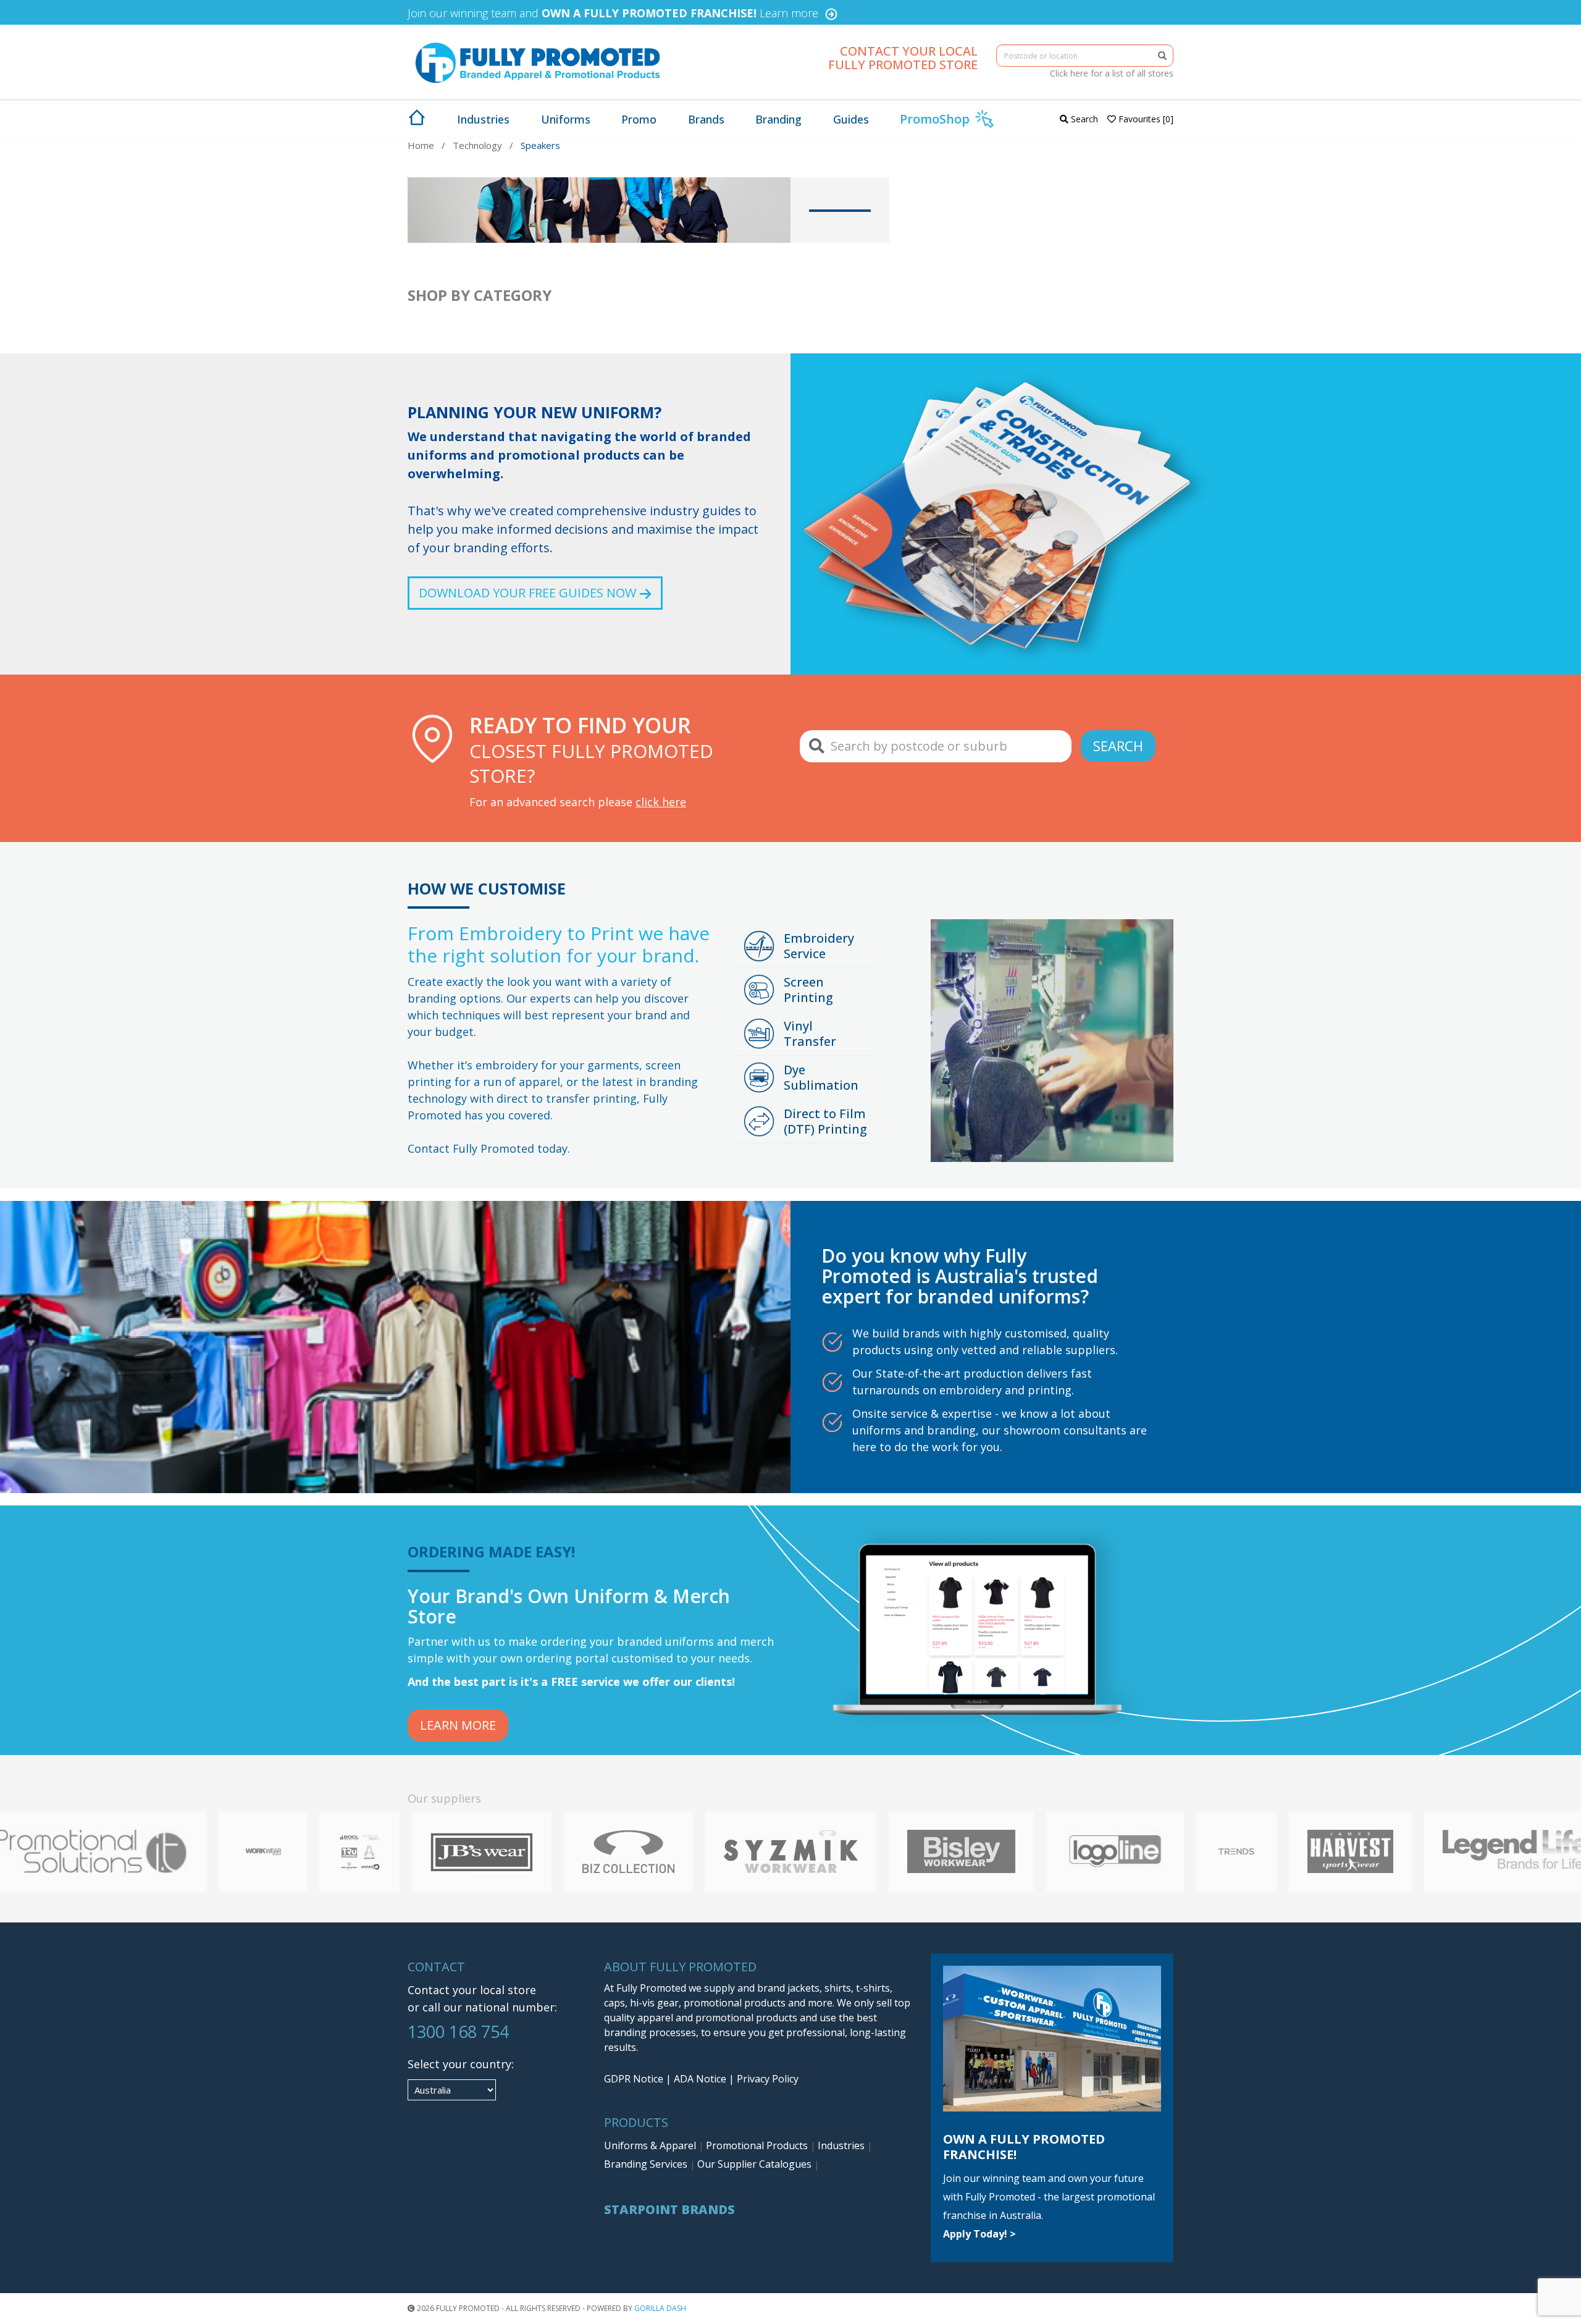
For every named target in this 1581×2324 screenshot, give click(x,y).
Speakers (540, 145)
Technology (477, 145)
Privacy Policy (768, 2079)
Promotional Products (758, 2145)
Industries (842, 2145)
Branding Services (647, 2164)
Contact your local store (472, 1990)
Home (421, 145)
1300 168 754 (458, 2031)
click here (661, 802)
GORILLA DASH (660, 2308)
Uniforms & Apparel (651, 2145)
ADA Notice (700, 2079)
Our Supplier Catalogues (756, 2164)
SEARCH (1118, 746)
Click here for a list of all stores (1112, 73)
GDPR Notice (634, 2079)
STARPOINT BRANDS (669, 2209)
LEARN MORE (458, 1725)
